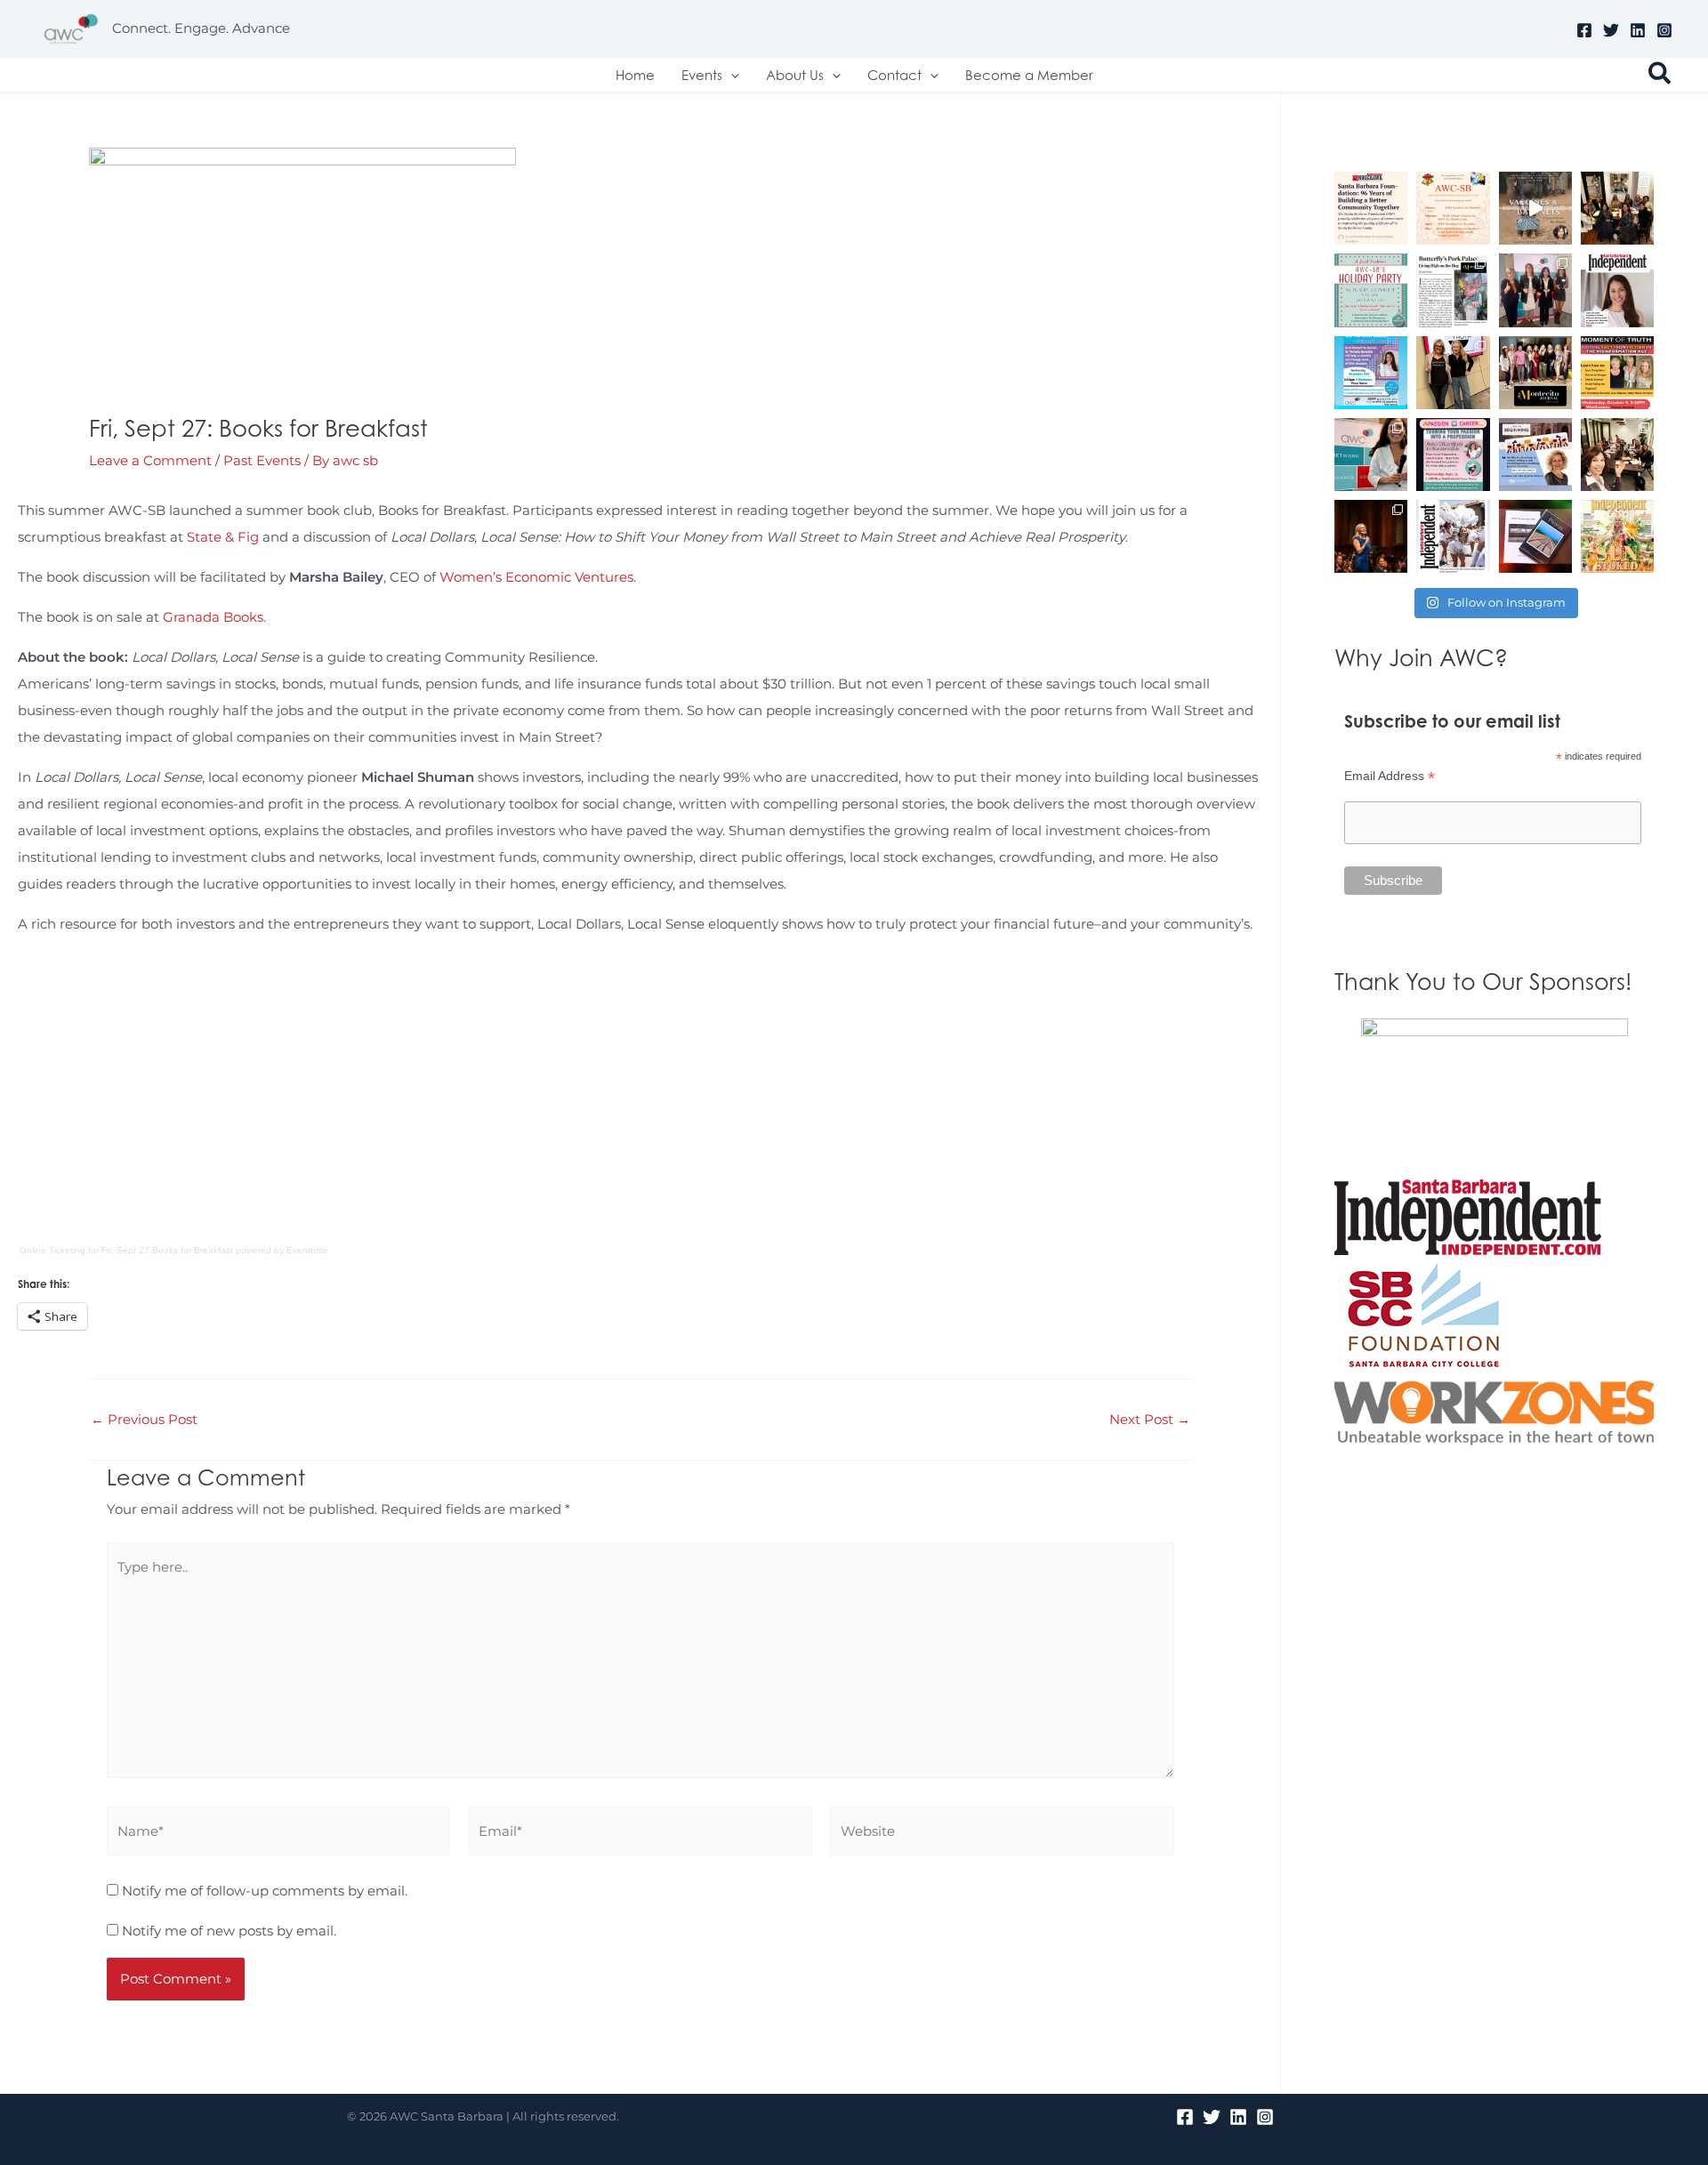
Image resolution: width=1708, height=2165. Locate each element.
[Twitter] (1611, 30)
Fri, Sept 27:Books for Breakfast (167, 1250)
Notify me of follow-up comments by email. (265, 1891)
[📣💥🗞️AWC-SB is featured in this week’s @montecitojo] (1535, 373)
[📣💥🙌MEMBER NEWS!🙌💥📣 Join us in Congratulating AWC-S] (1453, 290)
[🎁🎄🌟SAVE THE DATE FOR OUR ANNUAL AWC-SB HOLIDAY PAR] (1371, 290)
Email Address (1390, 776)
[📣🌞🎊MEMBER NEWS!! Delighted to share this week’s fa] (1617, 536)
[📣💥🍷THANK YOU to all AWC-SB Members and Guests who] (1371, 455)
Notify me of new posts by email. (229, 1931)
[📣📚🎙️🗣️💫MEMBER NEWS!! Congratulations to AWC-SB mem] (1535, 208)
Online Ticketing (52, 1250)
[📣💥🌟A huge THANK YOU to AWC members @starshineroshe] (1453, 373)
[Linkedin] (1638, 30)
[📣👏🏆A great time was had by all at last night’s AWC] (1535, 290)
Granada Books (213, 617)
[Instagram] (1664, 30)
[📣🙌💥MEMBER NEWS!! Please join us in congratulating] (1371, 208)
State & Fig (223, 537)
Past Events (262, 460)
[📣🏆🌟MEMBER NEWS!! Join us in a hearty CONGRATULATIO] (1371, 536)
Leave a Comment (150, 460)
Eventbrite (307, 1250)
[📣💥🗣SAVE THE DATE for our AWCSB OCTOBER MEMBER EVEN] (1617, 373)
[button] (731, 75)
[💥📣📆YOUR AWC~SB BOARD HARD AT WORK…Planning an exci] (1617, 208)
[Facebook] (1584, 30)
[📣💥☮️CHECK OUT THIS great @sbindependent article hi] (1617, 290)
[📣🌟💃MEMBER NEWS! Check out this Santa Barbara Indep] (1453, 536)
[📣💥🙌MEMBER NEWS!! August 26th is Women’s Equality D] (1535, 455)
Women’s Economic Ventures (536, 577)
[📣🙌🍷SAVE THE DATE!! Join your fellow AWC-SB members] (1453, 455)
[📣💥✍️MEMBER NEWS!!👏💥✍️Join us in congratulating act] (1535, 536)
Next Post (1150, 1419)
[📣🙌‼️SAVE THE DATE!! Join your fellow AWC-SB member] (1371, 373)
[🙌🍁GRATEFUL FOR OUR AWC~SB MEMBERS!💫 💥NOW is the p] (1453, 208)
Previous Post (144, 1419)
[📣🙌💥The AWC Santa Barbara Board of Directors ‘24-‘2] (1617, 455)
